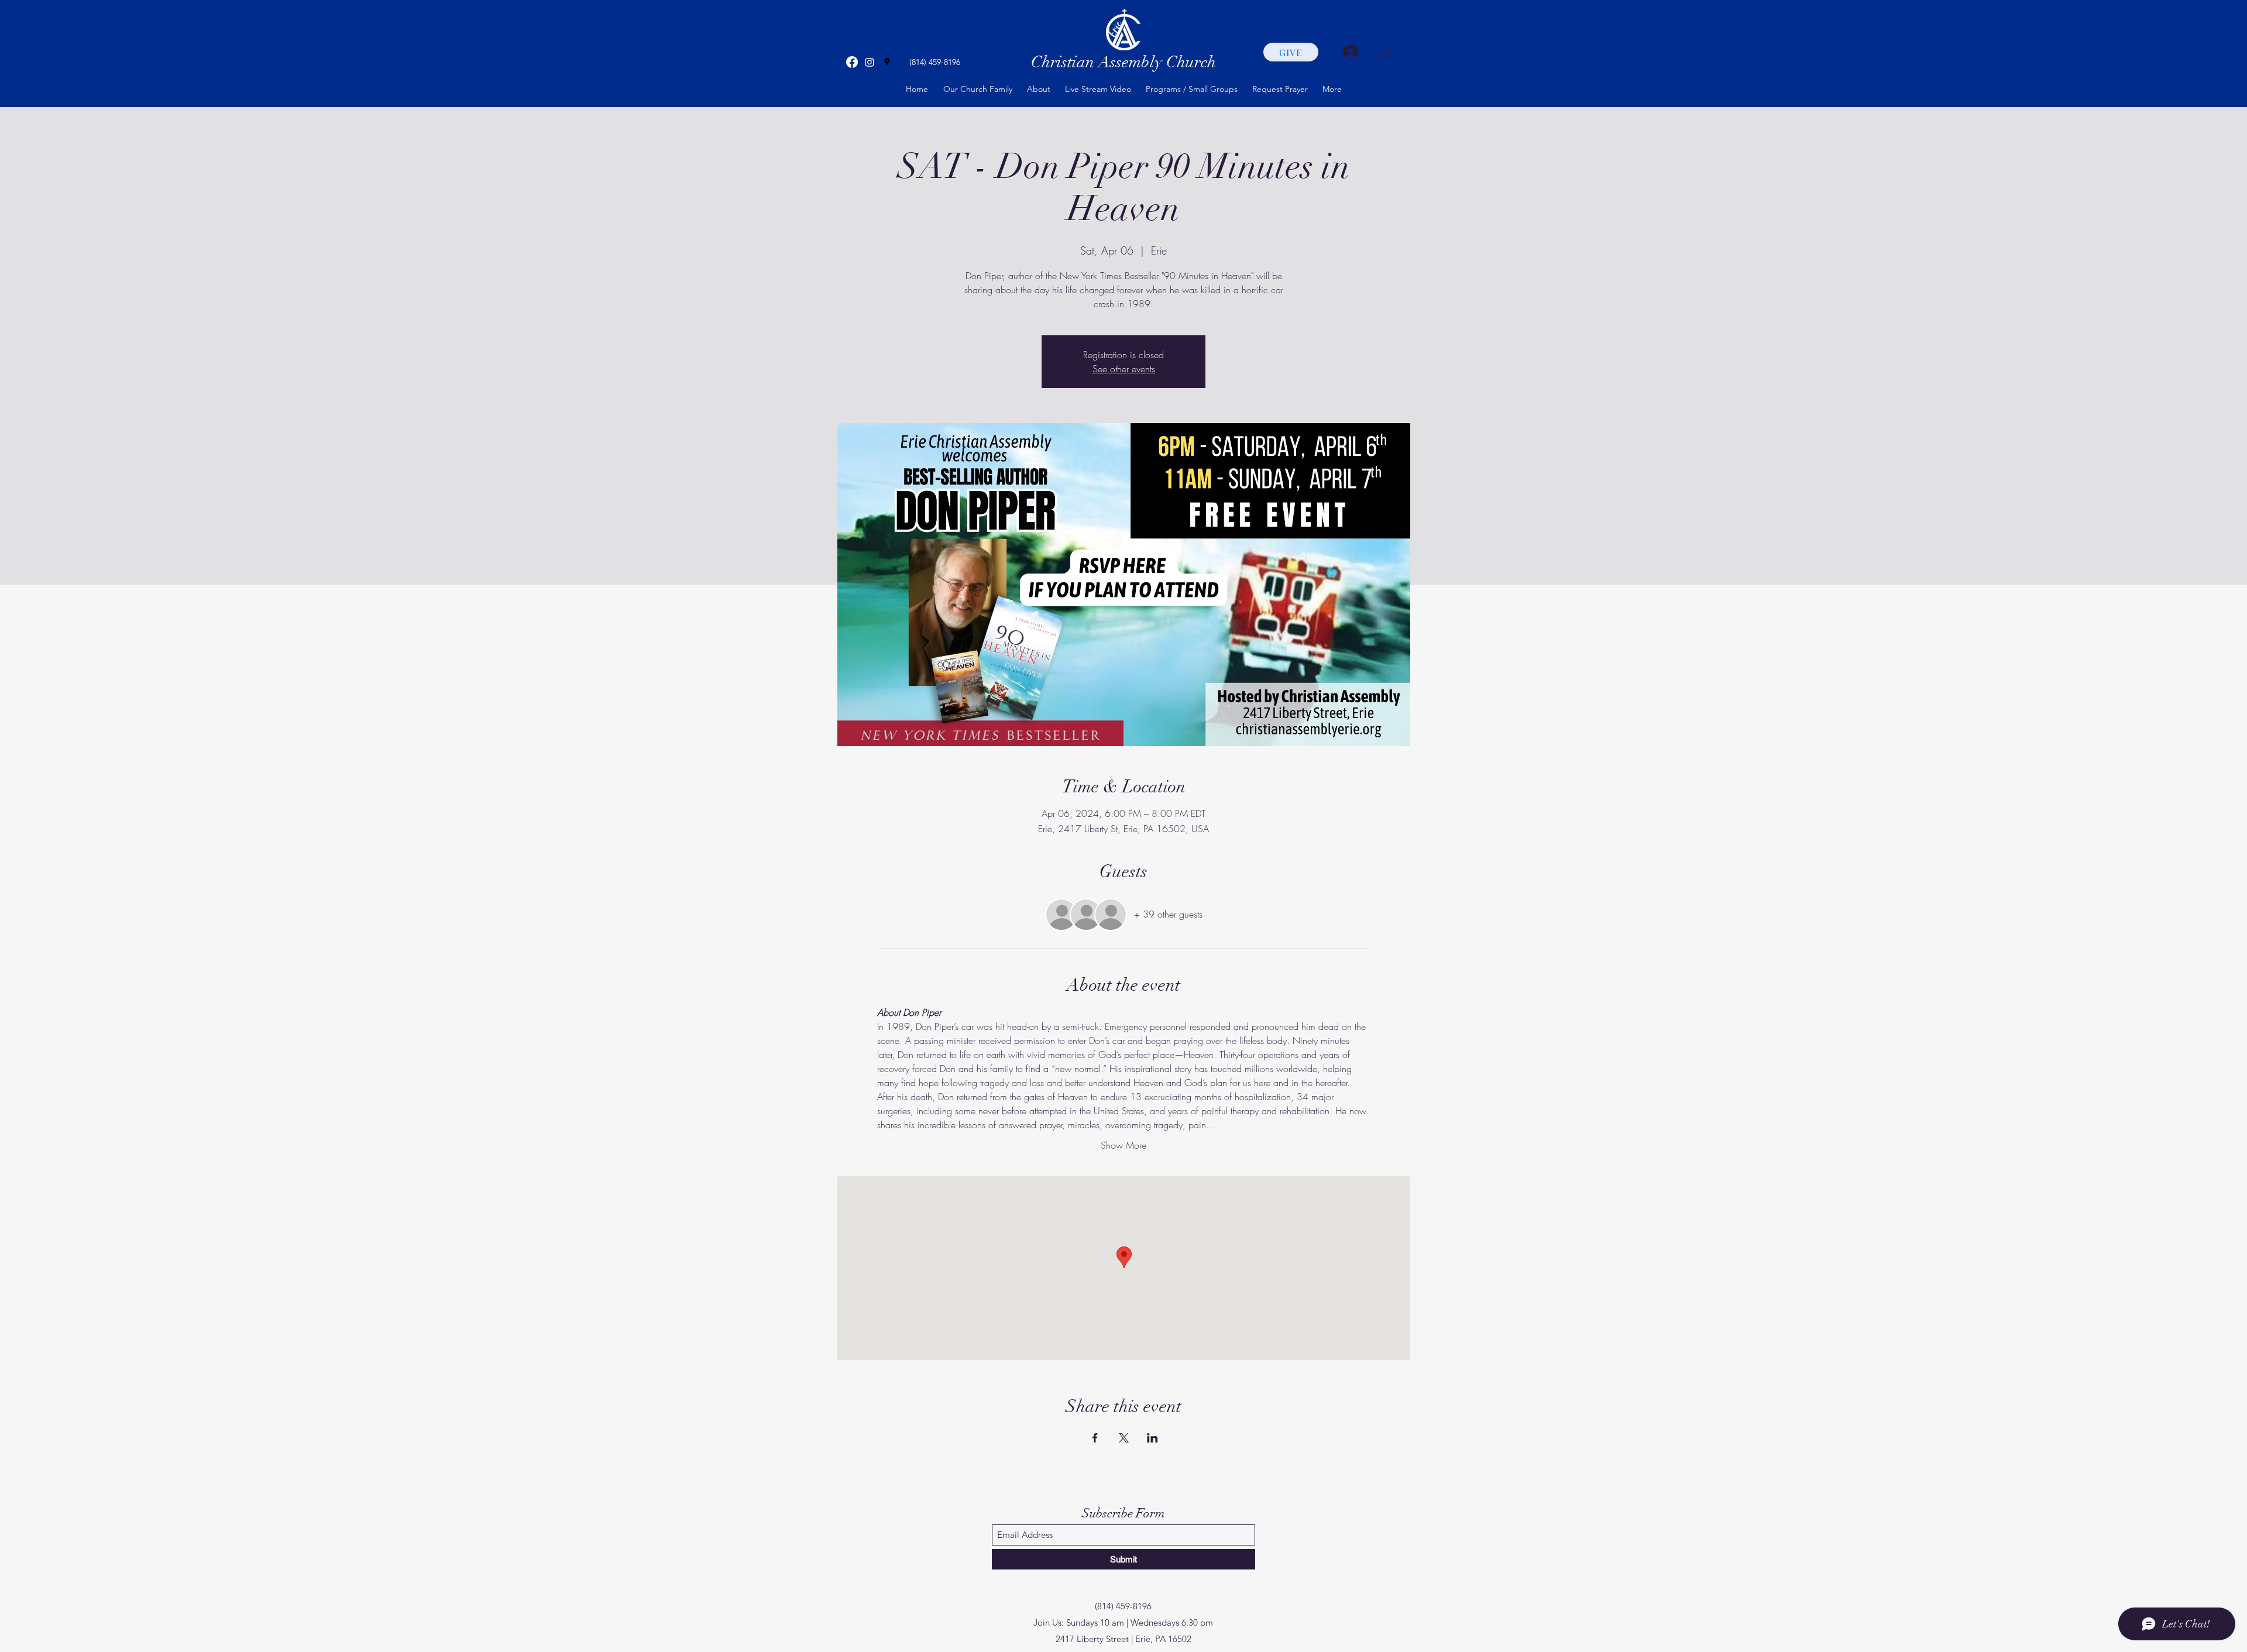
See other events (1124, 369)
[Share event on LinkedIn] (1152, 1438)
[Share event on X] (1124, 1438)
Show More (1123, 1145)
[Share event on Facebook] (1095, 1438)
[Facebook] (852, 62)
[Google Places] (887, 62)
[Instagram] (870, 62)
